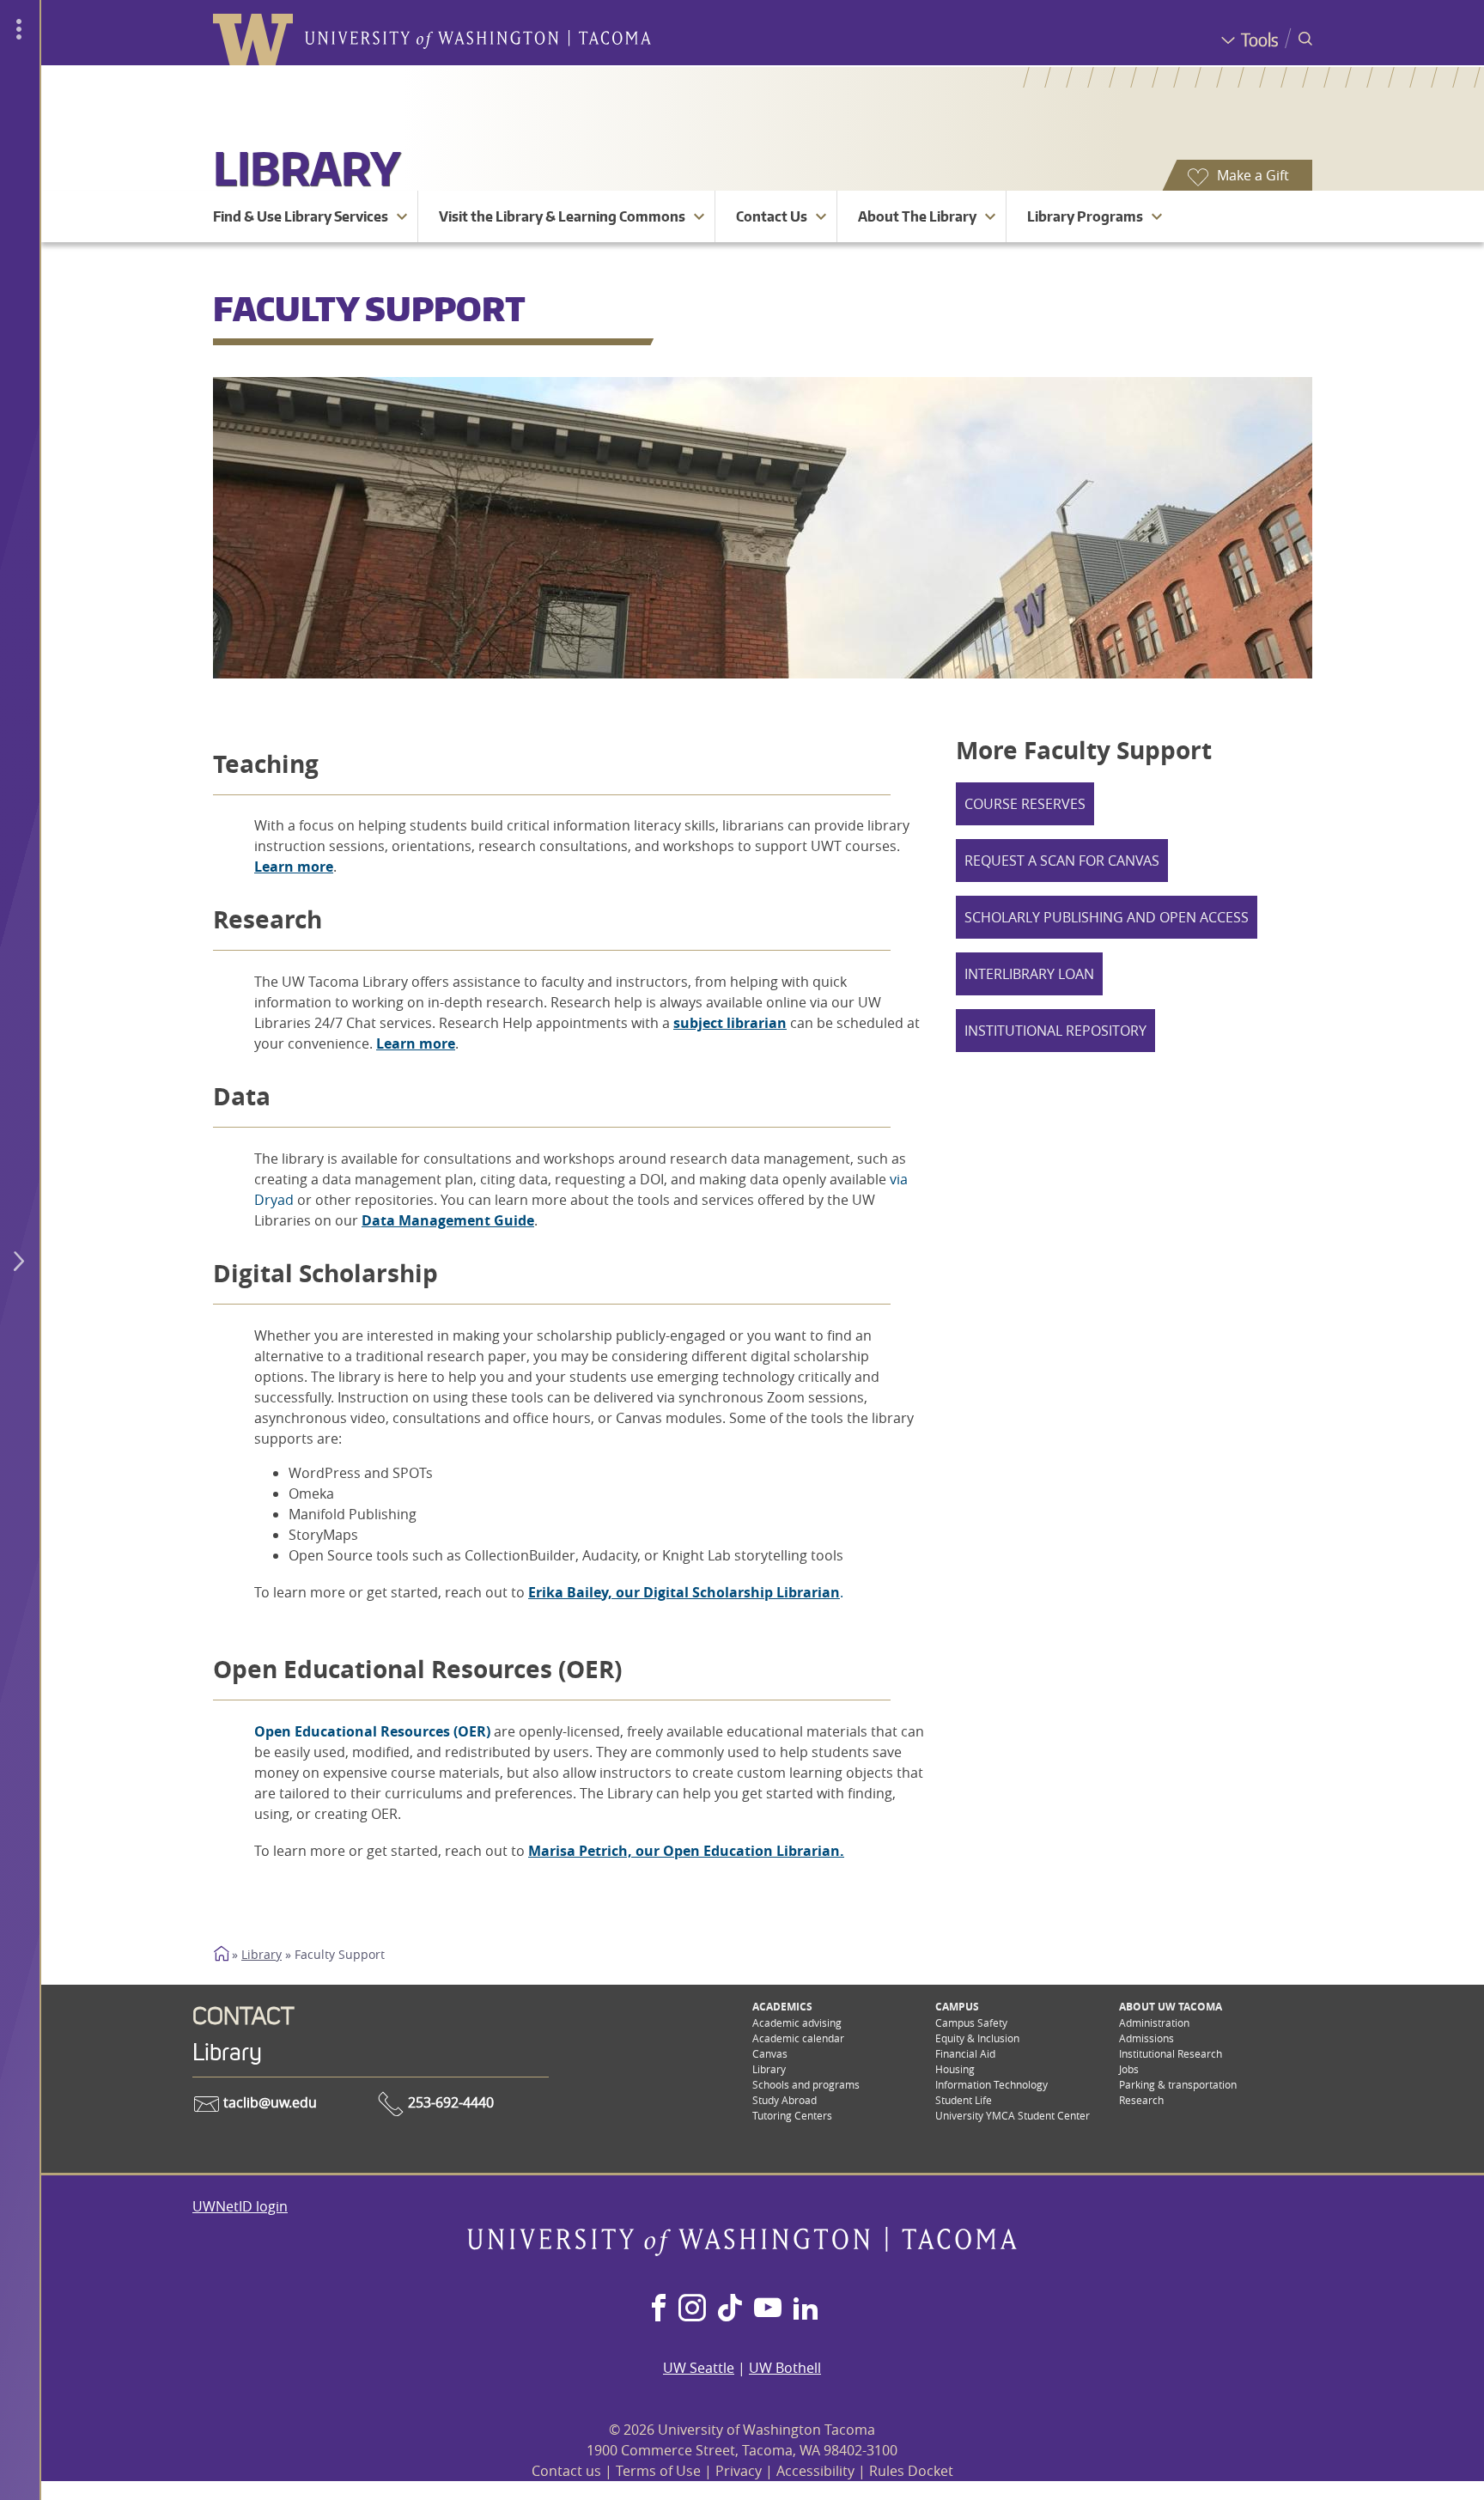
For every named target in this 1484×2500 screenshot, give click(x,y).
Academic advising (797, 2023)
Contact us (566, 2471)
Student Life (964, 2100)
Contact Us (772, 216)
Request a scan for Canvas (1062, 861)
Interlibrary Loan (1029, 974)
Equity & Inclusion (977, 2038)
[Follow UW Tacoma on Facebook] (659, 2309)
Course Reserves (1025, 804)
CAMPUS (957, 2007)
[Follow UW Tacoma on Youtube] (768, 2309)
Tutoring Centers (792, 2115)
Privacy (739, 2471)
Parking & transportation (1178, 2084)
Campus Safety (971, 2023)
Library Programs (1085, 216)
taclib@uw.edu (268, 2102)
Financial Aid (965, 2053)
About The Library (917, 216)
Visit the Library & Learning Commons (562, 216)
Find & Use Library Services (301, 216)
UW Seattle (699, 2368)
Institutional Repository (1055, 1031)
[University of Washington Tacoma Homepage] (742, 2251)
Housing (955, 2069)
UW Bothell (785, 2368)
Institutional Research (1171, 2053)
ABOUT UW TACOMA (1171, 2007)
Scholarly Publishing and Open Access (1107, 917)
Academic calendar (798, 2038)
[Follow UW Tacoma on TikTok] (730, 2309)
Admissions (1146, 2038)
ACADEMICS (782, 2007)
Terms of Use (658, 2471)
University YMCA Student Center (1013, 2115)
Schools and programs (806, 2084)
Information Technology (991, 2084)
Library (307, 168)
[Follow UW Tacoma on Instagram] (692, 2309)
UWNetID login (240, 2206)
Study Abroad (785, 2100)
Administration (1154, 2023)
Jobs (1129, 2069)
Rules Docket (911, 2471)
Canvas (770, 2053)
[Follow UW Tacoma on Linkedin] (806, 2309)
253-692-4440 (449, 2102)
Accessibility (815, 2471)
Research (1141, 2100)
